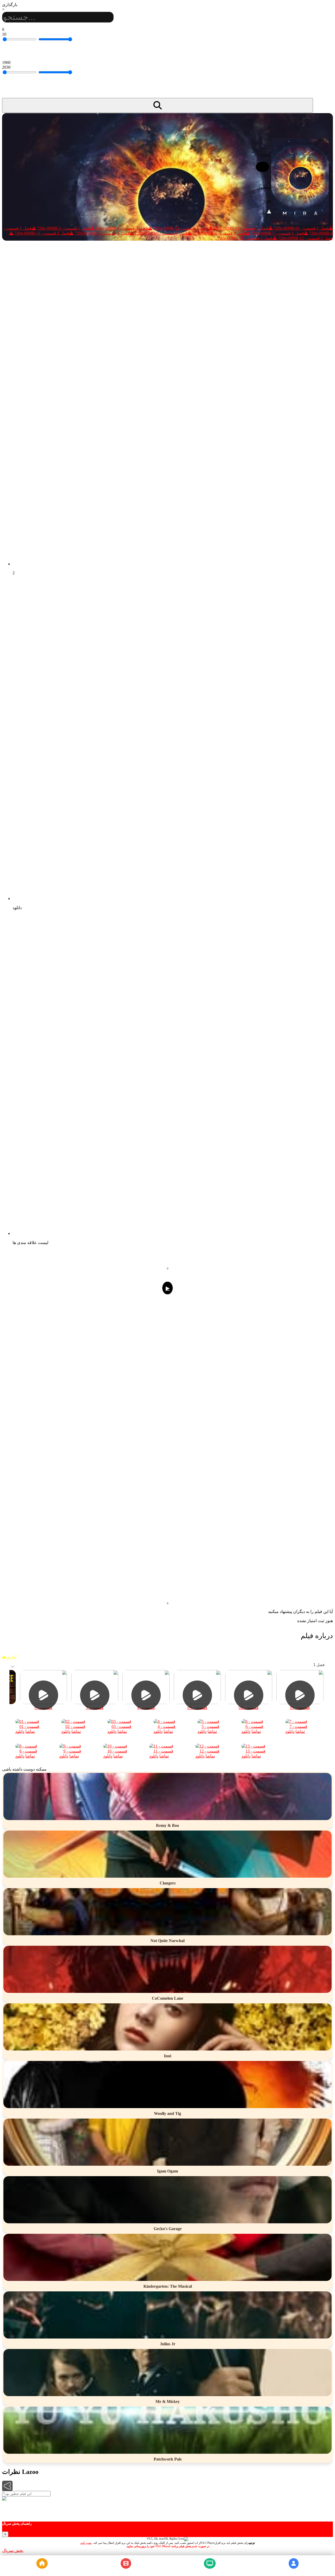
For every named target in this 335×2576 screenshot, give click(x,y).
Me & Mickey (168, 2401)
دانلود (20, 1731)
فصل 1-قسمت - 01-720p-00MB (301, 228)
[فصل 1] (167, 1660)
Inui (167, 2056)
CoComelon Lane (167, 1998)
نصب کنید (86, 2543)
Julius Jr (168, 2344)
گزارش (11, 1657)
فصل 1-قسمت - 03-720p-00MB (181, 228)
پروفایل (294, 2571)
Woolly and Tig (167, 2113)
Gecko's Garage (168, 2229)
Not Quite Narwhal (167, 1941)
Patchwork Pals (168, 2459)
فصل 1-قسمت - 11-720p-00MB (42, 233)
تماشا (30, 1731)
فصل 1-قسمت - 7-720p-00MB (277, 233)
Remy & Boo (167, 1825)
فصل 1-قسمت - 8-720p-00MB (219, 233)
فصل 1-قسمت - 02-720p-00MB (241, 228)
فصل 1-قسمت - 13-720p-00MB (245, 238)
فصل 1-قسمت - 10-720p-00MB (102, 233)
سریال (210, 2571)
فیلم (126, 2571)
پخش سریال (13, 2550)
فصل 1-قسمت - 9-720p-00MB (161, 233)
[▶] (167, 1797)
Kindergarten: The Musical (168, 2286)
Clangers (168, 1883)
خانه (42, 2571)
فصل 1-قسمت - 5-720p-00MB (64, 228)
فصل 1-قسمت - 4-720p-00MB (122, 228)
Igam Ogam (167, 2171)
